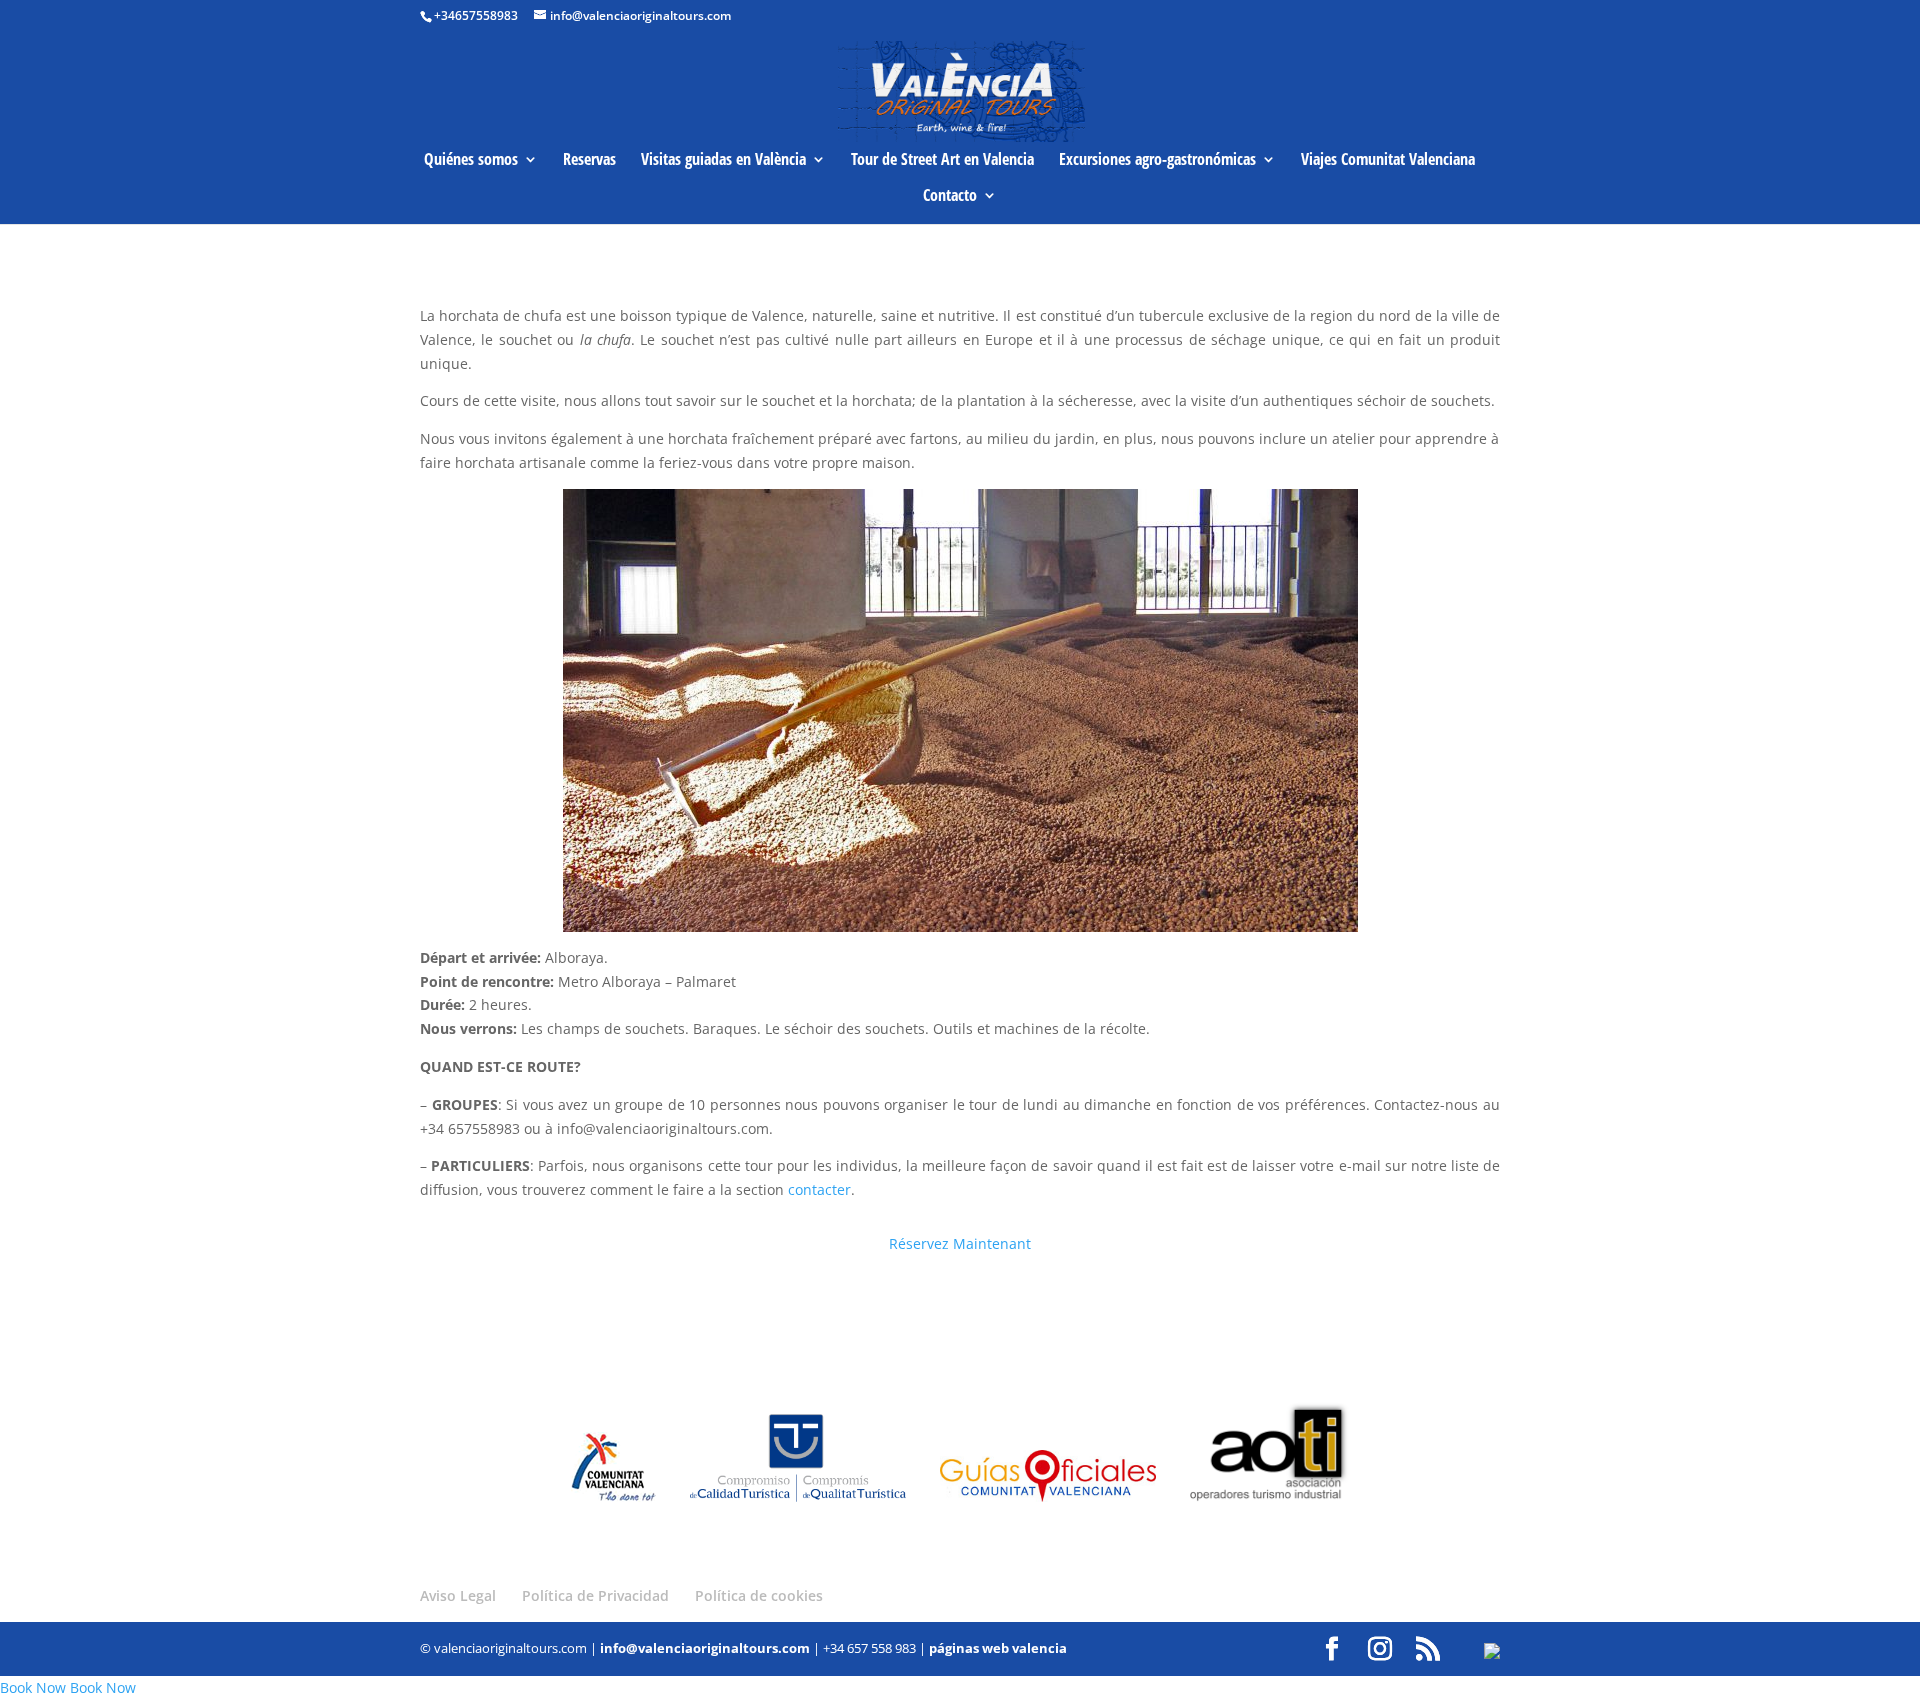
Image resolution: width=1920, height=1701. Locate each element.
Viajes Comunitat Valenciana (1388, 161)
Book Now (33, 1687)
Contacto (950, 197)
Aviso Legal (458, 1595)
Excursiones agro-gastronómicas (1157, 161)
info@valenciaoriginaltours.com (705, 1648)
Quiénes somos (471, 161)
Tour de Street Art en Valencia (942, 161)
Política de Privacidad (595, 1595)
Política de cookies (759, 1595)
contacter (819, 1189)
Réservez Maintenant (960, 1243)
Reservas (589, 161)
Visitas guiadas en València (723, 161)
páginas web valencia (998, 1648)
